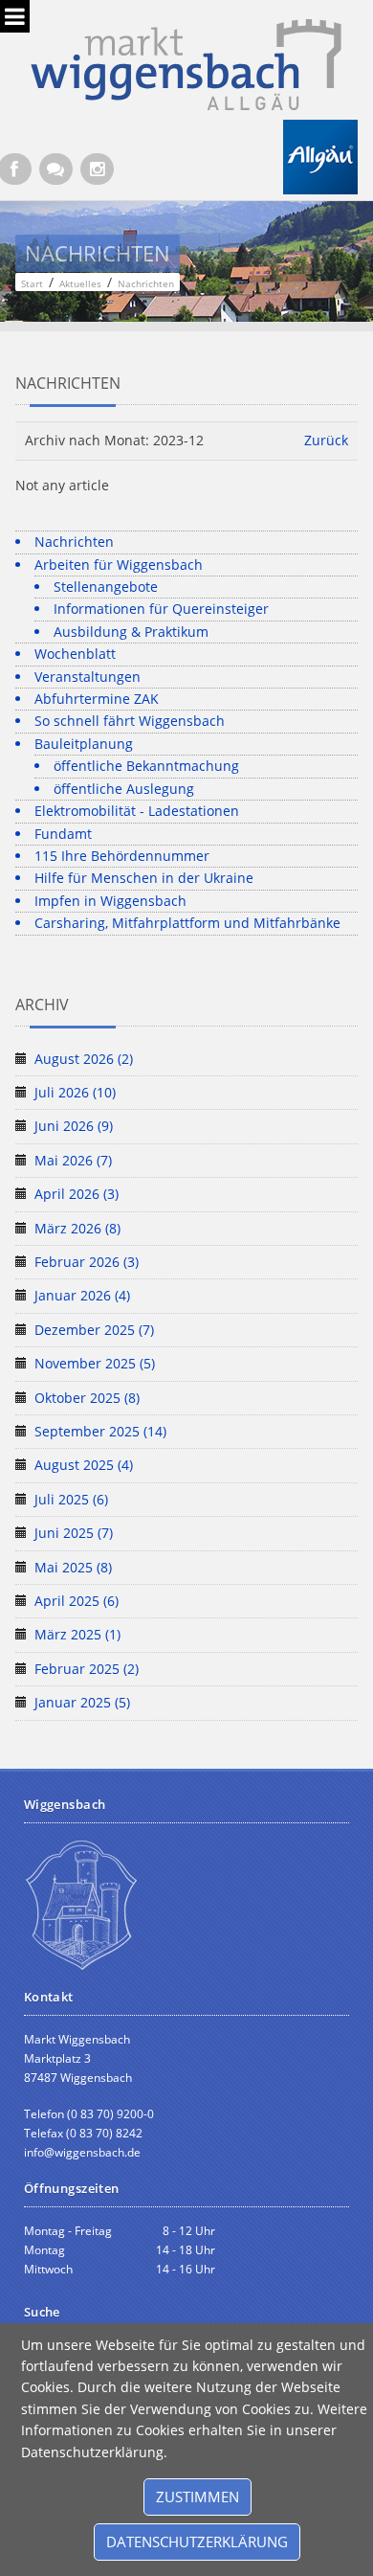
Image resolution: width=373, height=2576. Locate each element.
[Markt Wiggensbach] (186, 63)
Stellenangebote (106, 587)
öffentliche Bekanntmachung (146, 766)
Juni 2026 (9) (74, 1126)
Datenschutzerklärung (197, 2542)
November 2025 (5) (95, 1363)
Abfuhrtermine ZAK (97, 699)
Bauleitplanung (84, 744)
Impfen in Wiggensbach (110, 901)
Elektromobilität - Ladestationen (137, 811)
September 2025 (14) (100, 1431)
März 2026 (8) (77, 1228)
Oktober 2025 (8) (87, 1398)
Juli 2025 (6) (71, 1499)
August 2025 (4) (84, 1465)
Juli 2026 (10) (75, 1092)
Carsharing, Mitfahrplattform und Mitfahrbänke (187, 923)
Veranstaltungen (88, 677)
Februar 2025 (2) (87, 1669)
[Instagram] (97, 169)
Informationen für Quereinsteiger (161, 609)
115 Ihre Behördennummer (122, 856)
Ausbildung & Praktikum (131, 632)
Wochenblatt (75, 654)
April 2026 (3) (77, 1194)
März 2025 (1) (77, 1634)
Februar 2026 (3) (87, 1262)
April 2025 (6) (77, 1601)
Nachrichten (74, 542)
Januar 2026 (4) (82, 1295)
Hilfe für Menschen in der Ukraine (144, 878)
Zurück (326, 440)
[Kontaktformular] (56, 169)
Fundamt (63, 834)
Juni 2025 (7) (74, 1533)
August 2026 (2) (84, 1059)
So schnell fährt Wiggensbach (130, 721)
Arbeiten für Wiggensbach (119, 565)
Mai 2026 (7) (73, 1160)
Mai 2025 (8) (73, 1567)
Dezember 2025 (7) (94, 1330)
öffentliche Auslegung (124, 789)
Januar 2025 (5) (82, 1702)
